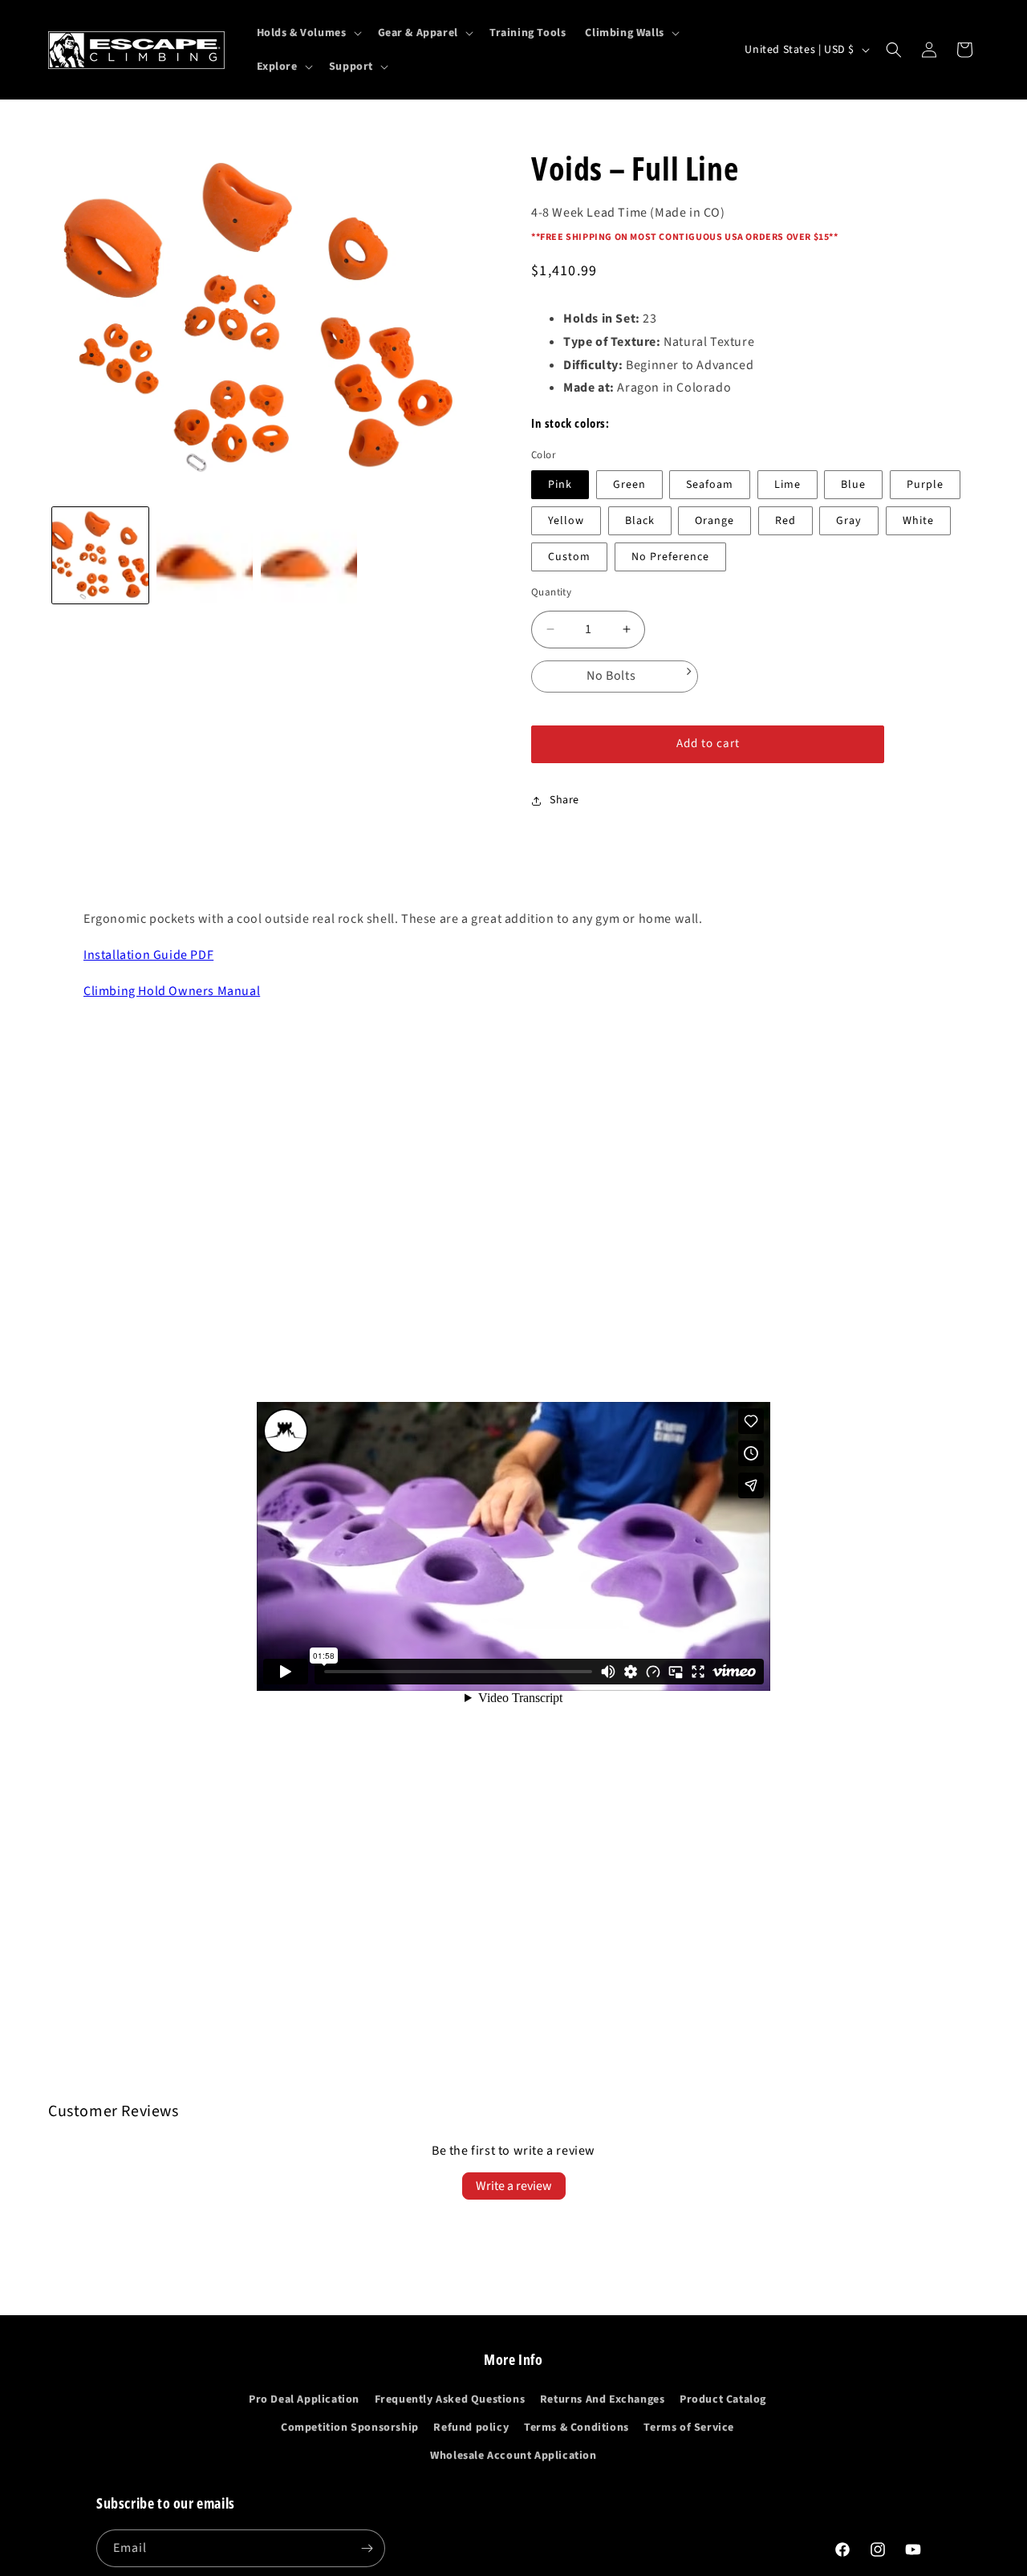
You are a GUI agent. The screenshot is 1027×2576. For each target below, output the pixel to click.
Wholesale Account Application (513, 2456)
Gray (849, 521)
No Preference (670, 557)
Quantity (551, 592)
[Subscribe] (367, 2548)
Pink (560, 485)
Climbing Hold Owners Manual (172, 991)
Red (785, 521)
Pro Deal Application (304, 2399)
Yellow (566, 521)
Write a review (514, 2186)
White (918, 521)
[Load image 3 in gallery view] (309, 555)
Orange (714, 521)
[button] (308, 33)
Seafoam (710, 485)
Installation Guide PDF (148, 955)
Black (640, 521)
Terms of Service (689, 2428)
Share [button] (564, 800)
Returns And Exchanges (603, 2399)
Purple (925, 485)
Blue (853, 485)
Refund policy (471, 2428)
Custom (569, 557)
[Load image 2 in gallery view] (205, 555)
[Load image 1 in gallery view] (100, 555)
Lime (788, 485)
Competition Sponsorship (350, 2428)
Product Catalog (723, 2399)
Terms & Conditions (576, 2428)
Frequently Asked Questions (450, 2399)
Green (629, 485)
